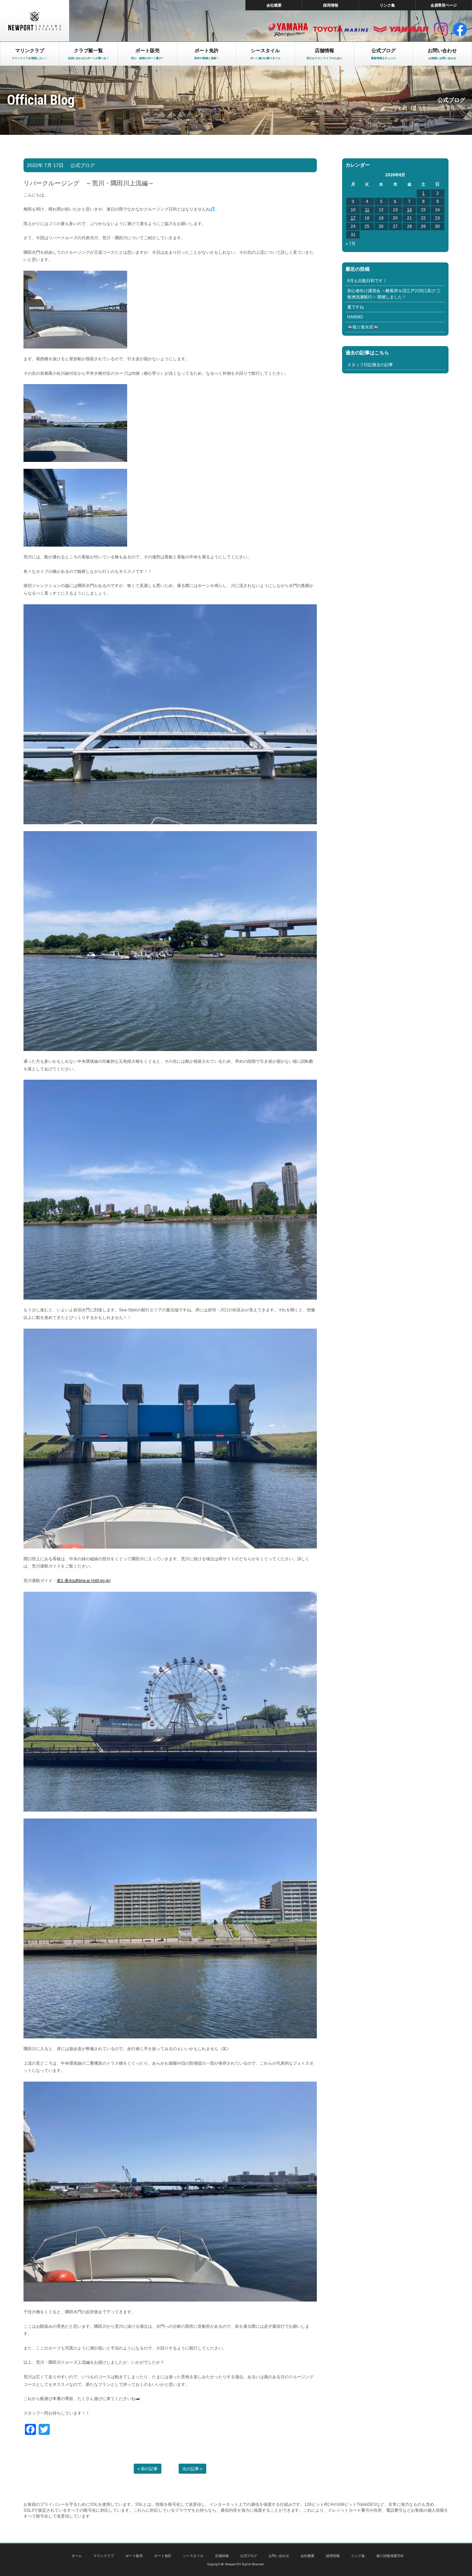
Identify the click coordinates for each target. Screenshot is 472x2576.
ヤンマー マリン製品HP (401, 29)
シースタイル (193, 2556)
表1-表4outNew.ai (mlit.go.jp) (84, 1581)
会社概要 (274, 5)
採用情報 (331, 5)
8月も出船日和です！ (367, 281)
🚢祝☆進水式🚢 (363, 327)
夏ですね (356, 307)
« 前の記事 (148, 2469)
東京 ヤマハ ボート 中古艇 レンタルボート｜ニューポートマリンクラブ (35, 21)
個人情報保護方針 (390, 2556)
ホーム (77, 2556)
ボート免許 (163, 2556)
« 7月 (351, 244)
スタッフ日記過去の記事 (370, 365)
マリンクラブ (104, 2556)
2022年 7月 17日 (45, 165)
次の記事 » (192, 2469)
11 (367, 210)
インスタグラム (441, 29)
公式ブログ (83, 165)
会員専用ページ (444, 5)
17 (353, 218)
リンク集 (387, 5)
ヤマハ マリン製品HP (288, 29)
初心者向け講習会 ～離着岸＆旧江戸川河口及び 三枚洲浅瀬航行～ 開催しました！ (394, 294)
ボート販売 (134, 2556)
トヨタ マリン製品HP (341, 29)
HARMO (355, 317)
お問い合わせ (279, 2556)
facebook (460, 29)
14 (409, 210)
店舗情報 (222, 2556)
